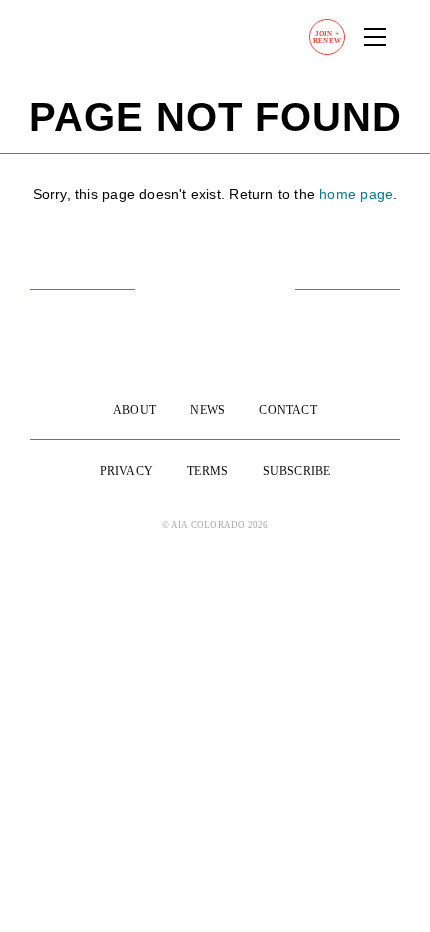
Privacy (126, 471)
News (207, 410)
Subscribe (297, 471)
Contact (287, 410)
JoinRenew (327, 37)
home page (356, 194)
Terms (207, 471)
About (134, 410)
